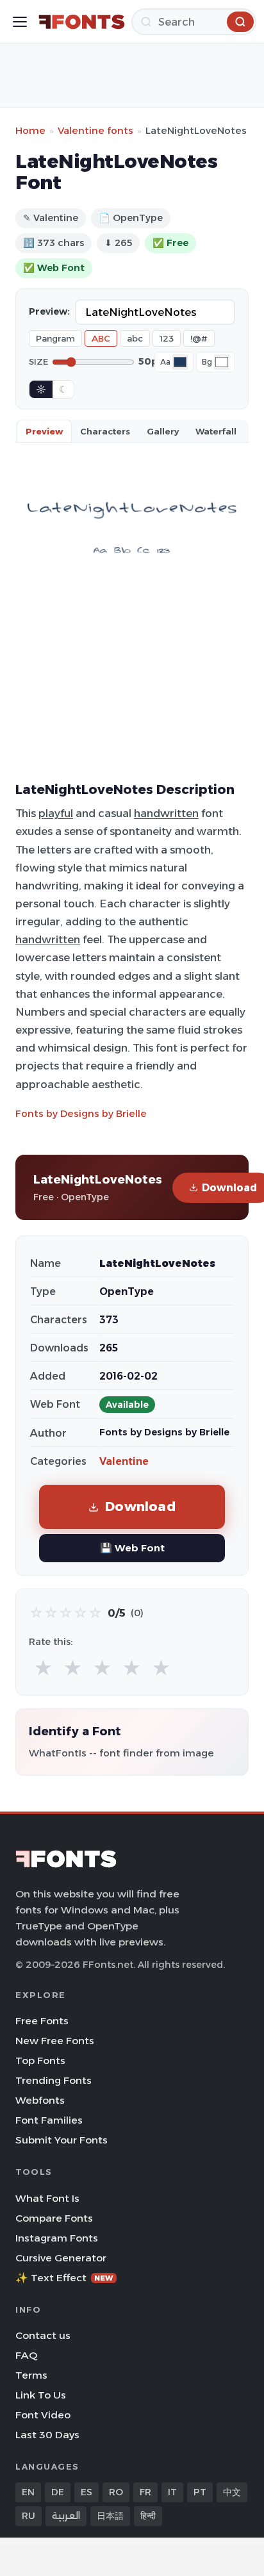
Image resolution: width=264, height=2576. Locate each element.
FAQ (26, 2355)
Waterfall (216, 431)
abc (135, 338)
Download (140, 1506)
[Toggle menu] (20, 22)
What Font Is (47, 2198)
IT (172, 2492)
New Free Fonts (55, 2041)
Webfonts (40, 2100)
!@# (199, 338)
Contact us (43, 2335)
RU (29, 2516)
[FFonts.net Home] (82, 22)
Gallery (163, 431)
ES (87, 2492)
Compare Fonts (54, 2218)
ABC (101, 338)
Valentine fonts (95, 130)
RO (116, 2492)
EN (28, 2492)
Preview (44, 431)
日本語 (110, 2516)
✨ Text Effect (64, 2278)
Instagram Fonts (57, 2238)
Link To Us (41, 2395)
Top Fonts (40, 2060)
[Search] (240, 22)
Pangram (55, 338)
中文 (232, 2492)
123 (167, 338)
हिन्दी (148, 2516)
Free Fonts (42, 2021)
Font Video (43, 2415)
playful (56, 813)
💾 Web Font (132, 1548)
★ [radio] (43, 1668)
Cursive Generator (61, 2258)
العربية (66, 2516)
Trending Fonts (54, 2080)
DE (58, 2492)
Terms (31, 2375)
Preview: (49, 311)
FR (145, 2492)
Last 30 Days (47, 2435)
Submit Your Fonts (62, 2140)
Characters (105, 431)
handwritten (166, 813)
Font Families (49, 2120)
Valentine (124, 1461)
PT (200, 2492)
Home (30, 130)
